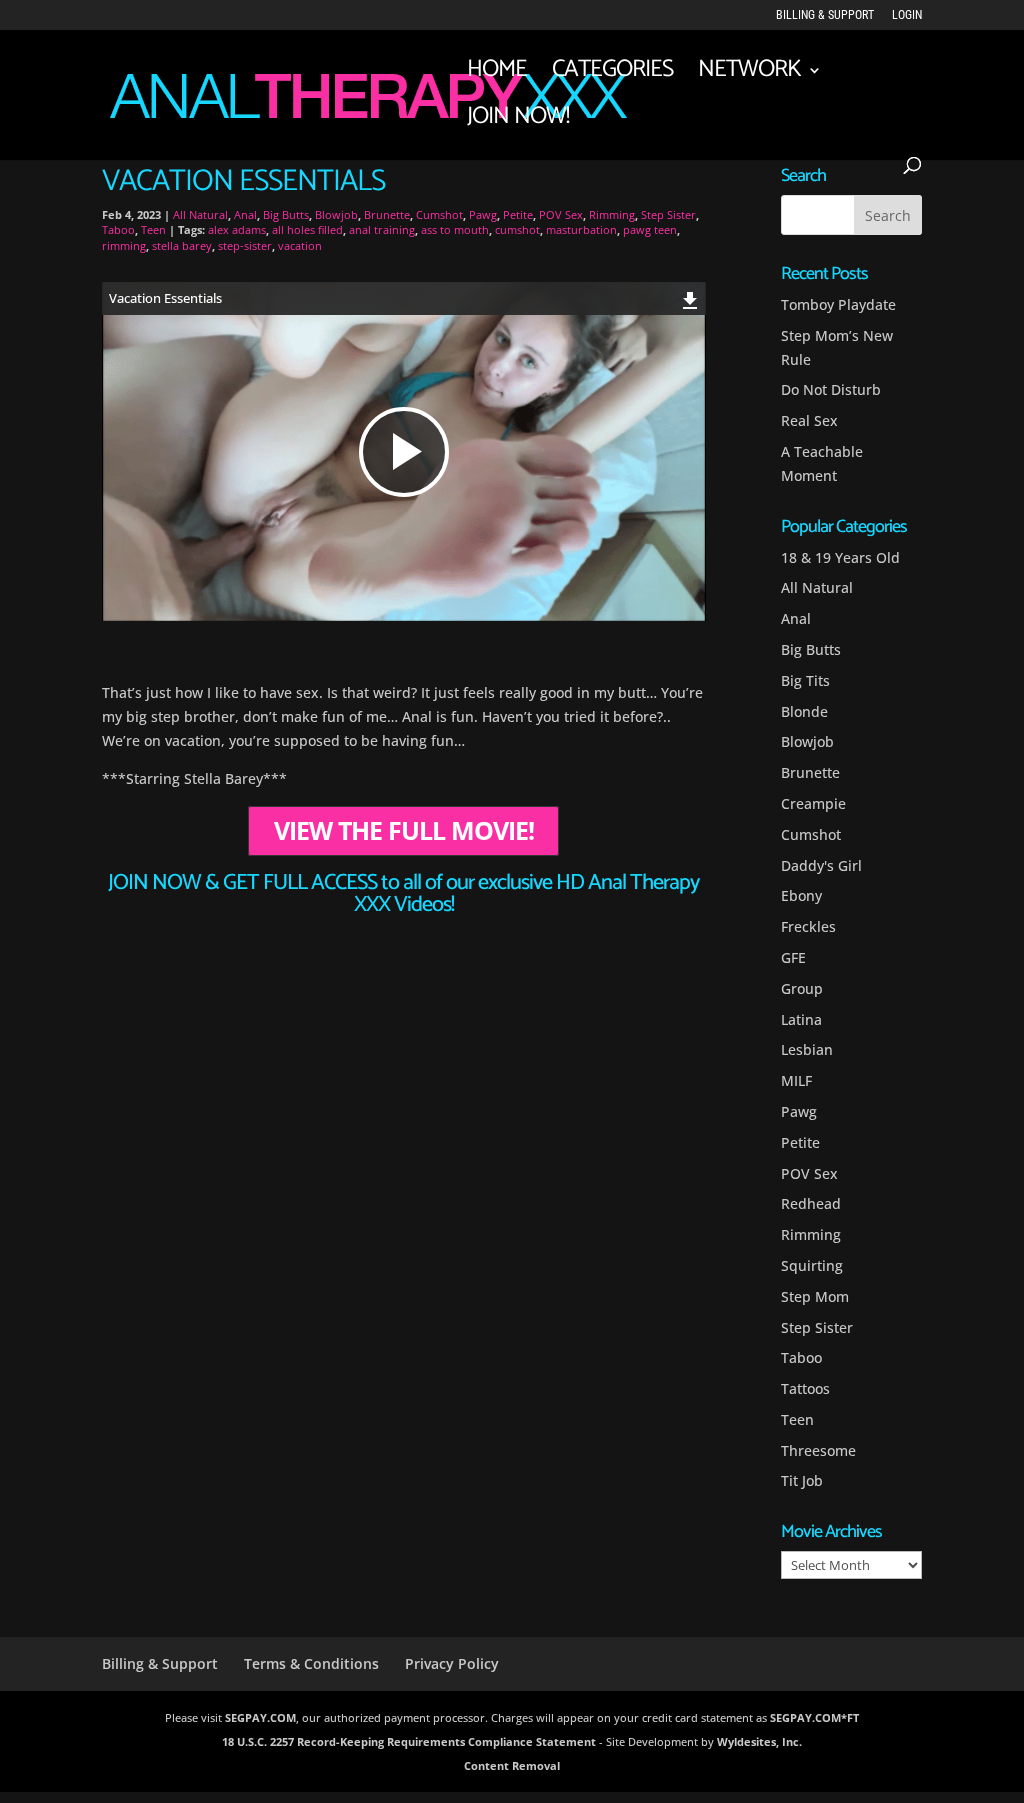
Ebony (801, 895)
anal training (382, 229)
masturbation (581, 229)
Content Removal (512, 1765)
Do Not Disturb (831, 389)
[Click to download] (690, 297)
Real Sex (809, 420)
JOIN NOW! (518, 123)
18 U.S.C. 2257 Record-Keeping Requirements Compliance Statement (409, 1741)
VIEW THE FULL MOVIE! (404, 831)
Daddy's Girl (821, 865)
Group (802, 988)
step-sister (245, 245)
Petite (518, 214)
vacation (300, 245)
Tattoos (805, 1388)
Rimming (612, 214)
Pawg (483, 214)
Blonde (804, 711)
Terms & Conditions (311, 1663)
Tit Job (802, 1480)
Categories (612, 76)
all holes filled (307, 229)
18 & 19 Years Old (840, 557)
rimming (124, 245)
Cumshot (439, 214)
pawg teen (650, 229)
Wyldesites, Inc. (759, 1741)
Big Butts (286, 214)
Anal (245, 214)
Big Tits (805, 680)
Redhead (811, 1203)
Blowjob (336, 214)
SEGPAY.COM (260, 1717)
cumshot (517, 229)
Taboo (118, 229)
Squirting (812, 1265)
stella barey (182, 245)
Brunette (387, 214)
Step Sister (668, 214)
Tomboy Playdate (838, 304)
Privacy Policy (452, 1663)
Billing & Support (825, 15)
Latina (801, 1019)
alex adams (237, 229)
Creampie (813, 803)
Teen (153, 229)
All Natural (200, 214)
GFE (793, 957)
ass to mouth (455, 229)
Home (497, 76)
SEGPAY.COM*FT (814, 1717)
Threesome (818, 1450)
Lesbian (807, 1049)
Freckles (808, 926)
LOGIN (907, 15)
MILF (796, 1080)
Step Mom (815, 1296)
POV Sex (561, 214)
